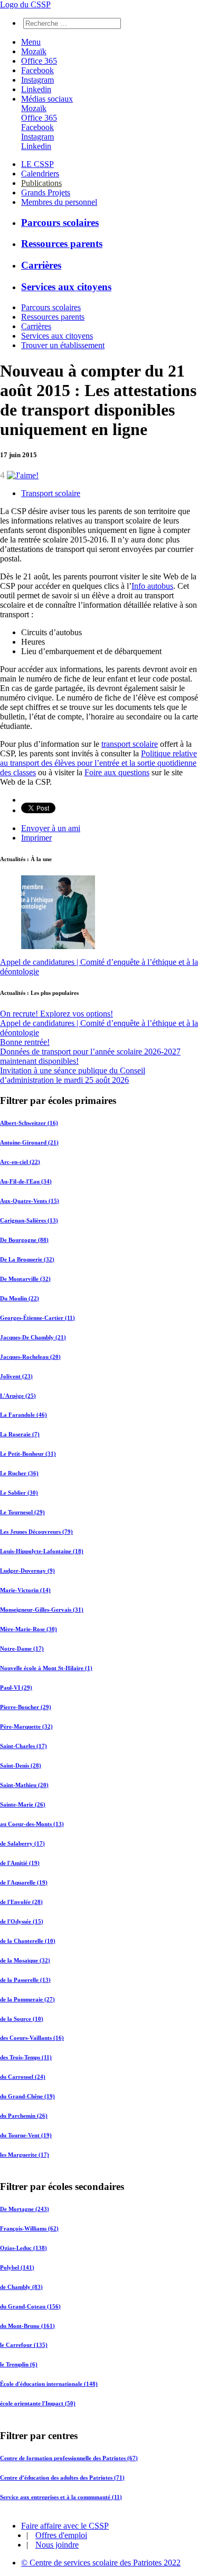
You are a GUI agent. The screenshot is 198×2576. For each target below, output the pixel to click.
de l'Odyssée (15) (22, 1921)
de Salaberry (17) (22, 1843)
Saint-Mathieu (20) (24, 1785)
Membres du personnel (59, 202)
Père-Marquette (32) (26, 1726)
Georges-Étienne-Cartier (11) (37, 1318)
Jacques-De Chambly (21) (33, 1337)
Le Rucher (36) (19, 1473)
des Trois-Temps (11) (26, 2057)
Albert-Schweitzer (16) (29, 1123)
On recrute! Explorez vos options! (56, 1014)
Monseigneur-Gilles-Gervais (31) (42, 1610)
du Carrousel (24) (23, 2077)
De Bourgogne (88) (24, 1240)
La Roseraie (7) (20, 1434)
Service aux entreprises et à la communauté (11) (61, 2496)
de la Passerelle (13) (25, 1980)
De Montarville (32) (25, 1279)
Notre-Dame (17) (22, 1649)
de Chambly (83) (21, 2287)
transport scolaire (130, 744)
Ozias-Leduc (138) (23, 2248)
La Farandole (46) (23, 1415)
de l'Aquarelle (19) (24, 1882)
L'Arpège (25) (18, 1396)
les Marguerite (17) (25, 2155)
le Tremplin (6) (19, 2365)
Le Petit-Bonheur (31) (28, 1454)
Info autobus (152, 586)
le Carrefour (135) (24, 2345)
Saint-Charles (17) (23, 1746)
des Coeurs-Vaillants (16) (32, 2038)
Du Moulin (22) (20, 1298)
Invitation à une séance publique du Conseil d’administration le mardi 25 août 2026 (73, 1075)
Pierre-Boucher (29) (26, 1707)
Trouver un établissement (63, 345)
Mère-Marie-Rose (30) (29, 1629)
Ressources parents (62, 244)
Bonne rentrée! (25, 1042)
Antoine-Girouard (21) (29, 1142)
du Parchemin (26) (24, 2116)
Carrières (41, 265)
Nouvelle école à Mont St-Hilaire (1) (46, 1668)
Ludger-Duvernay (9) (27, 1571)
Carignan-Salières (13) (29, 1220)
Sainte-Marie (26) (23, 1804)
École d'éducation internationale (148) (49, 2384)
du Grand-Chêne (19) (27, 2096)
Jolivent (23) (16, 1376)
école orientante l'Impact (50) (38, 2404)
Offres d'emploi (61, 2535)
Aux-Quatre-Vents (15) (30, 1201)
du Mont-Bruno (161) (27, 2326)
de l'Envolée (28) (21, 1902)
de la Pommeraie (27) (27, 1999)
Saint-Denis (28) (21, 1765)
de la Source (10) (22, 2019)
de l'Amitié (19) (20, 1863)
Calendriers (40, 174)
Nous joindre (57, 2545)
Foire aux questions (117, 772)
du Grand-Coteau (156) (30, 2306)
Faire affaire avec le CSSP (65, 2526)
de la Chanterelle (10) (28, 1941)
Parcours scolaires (60, 223)
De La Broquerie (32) (27, 1259)
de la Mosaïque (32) (25, 1960)
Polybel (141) (17, 2267)
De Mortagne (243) (25, 2209)
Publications (41, 183)
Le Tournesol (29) (22, 1512)
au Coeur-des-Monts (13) (32, 1824)
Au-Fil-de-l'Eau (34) (26, 1181)
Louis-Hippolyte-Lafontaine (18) (42, 1551)
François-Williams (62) (29, 2228)
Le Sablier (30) (19, 1493)
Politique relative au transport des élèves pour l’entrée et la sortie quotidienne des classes (98, 763)
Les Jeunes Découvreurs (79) (36, 1532)
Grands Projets (46, 193)
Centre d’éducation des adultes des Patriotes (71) (62, 2477)
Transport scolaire (51, 493)
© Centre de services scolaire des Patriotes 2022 (101, 2563)
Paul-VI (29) (16, 1687)
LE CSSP (37, 164)
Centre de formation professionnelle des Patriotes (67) (69, 2457)
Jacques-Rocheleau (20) (30, 1357)
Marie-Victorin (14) (25, 1590)
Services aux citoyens (66, 287)
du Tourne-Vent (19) (26, 2135)
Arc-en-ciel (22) (20, 1162)
